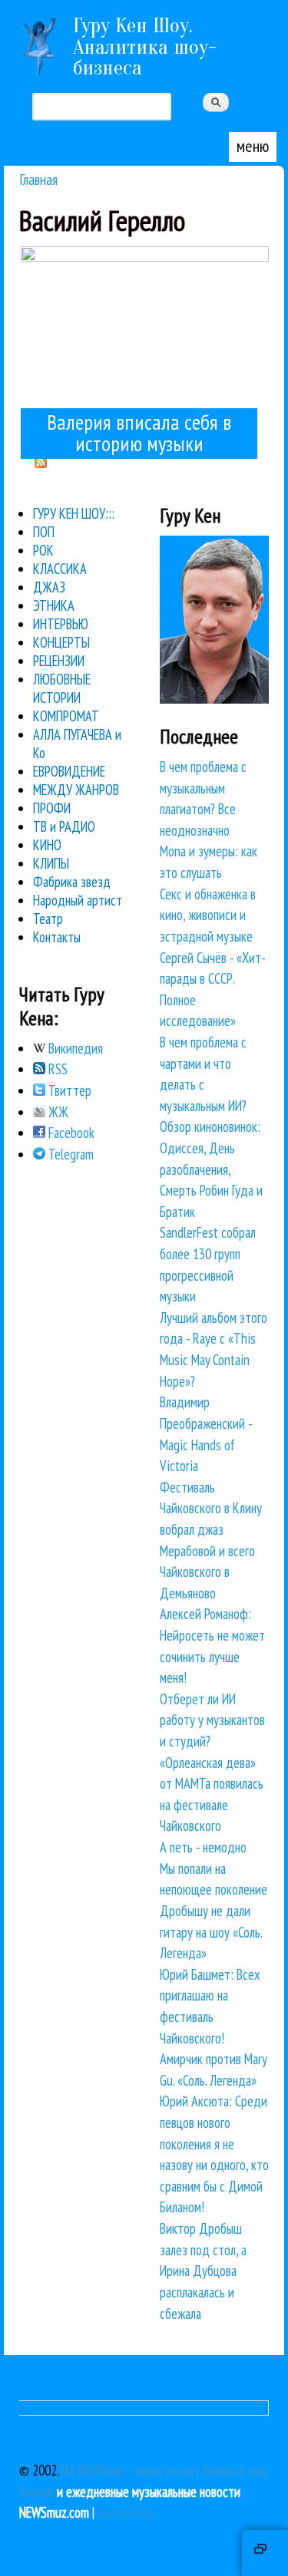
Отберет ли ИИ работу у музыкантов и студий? (212, 1720)
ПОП (44, 532)
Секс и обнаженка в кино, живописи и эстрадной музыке (208, 915)
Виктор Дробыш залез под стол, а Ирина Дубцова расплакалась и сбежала (203, 2271)
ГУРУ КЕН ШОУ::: (74, 513)
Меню (253, 146)
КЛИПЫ (51, 863)
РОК (43, 550)
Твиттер (68, 1090)
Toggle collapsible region (265, 2553)
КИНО (47, 845)
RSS (56, 1069)
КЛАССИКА (60, 569)
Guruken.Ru (126, 2512)
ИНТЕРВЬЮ (61, 624)
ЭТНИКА (54, 605)
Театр (48, 919)
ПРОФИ (52, 808)
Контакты (57, 937)
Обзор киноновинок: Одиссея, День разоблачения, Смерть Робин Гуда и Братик (211, 1169)
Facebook (70, 1133)
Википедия (74, 1048)
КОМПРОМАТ (66, 716)
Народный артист (78, 900)
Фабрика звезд (72, 882)
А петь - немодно (203, 1847)
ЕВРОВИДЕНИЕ (69, 771)
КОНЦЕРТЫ (61, 642)
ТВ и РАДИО (64, 826)
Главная (38, 179)
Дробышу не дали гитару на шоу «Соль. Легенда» (211, 1932)
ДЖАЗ (49, 587)
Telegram (70, 1154)
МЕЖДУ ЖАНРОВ (76, 790)
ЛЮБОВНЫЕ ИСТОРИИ (62, 688)
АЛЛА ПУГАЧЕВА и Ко (77, 744)
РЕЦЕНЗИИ (59, 661)
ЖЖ (57, 1112)
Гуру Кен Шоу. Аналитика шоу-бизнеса (145, 46)
